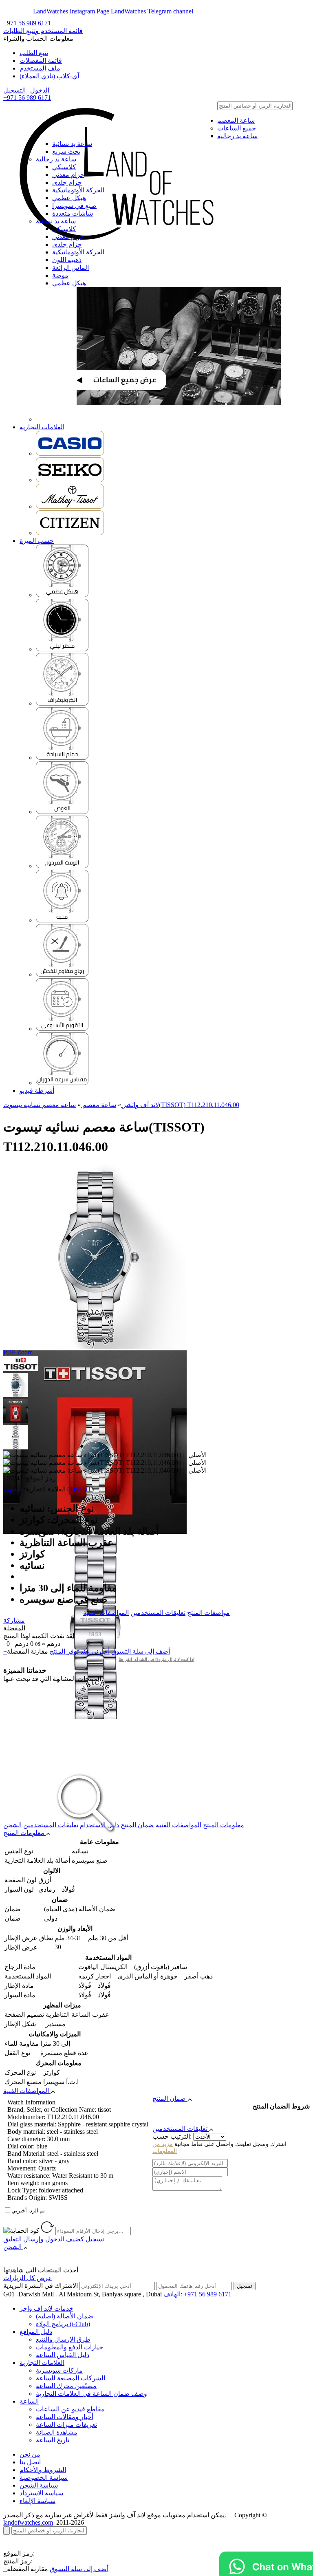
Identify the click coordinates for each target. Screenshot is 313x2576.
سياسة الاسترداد (41, 2493)
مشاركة (14, 1620)
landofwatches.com (28, 2522)
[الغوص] (62, 812)
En (13, 11)
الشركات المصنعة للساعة (71, 2378)
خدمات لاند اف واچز (46, 2308)
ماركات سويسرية (59, 2370)
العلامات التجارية (42, 427)
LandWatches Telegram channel (152, 11)
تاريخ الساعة (53, 2440)
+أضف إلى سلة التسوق (56, 2569)
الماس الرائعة (71, 268)
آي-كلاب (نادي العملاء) (49, 76)
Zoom (25, 1352)
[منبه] (62, 920)
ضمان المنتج (137, 1825)
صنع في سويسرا (74, 206)
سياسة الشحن (39, 2485)
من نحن (30, 2454)
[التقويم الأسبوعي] (62, 1029)
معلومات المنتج (224, 1825)
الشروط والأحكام (43, 2470)
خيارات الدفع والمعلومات (69, 2347)
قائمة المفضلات (41, 61)
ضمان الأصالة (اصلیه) (65, 2316)
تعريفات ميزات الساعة (66, 2425)
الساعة (29, 2401)
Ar (28, 11)
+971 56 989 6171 (27, 23)
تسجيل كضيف (85, 2239)
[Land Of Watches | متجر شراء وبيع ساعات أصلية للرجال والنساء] (115, 121)
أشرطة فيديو (37, 1091)
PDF (9, 1352)
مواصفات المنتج (208, 1613)
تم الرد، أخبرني (28, 2211)
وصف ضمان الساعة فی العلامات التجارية (91, 2394)
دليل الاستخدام (99, 1825)
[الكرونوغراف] (62, 703)
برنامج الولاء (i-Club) (63, 2324)
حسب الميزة (37, 541)
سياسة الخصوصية (44, 2478)
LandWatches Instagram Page (71, 11)
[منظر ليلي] (62, 649)
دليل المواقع (36, 2332)
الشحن (12, 1825)
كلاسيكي (64, 167)
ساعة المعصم (236, 120)
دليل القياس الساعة (63, 2355)
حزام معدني (68, 175)
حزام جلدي (67, 182)
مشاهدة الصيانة (57, 2432)
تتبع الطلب (34, 53)
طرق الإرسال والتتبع (63, 2339)
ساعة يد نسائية (72, 144)
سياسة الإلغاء (37, 2501)
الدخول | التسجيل (26, 90)
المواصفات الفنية (106, 1613)
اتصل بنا (30, 2462)
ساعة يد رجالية (237, 136)
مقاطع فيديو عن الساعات (70, 2409)
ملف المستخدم (40, 68)
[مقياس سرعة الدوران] (62, 1083)
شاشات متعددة (73, 213)
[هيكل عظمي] (62, 595)
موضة (60, 275)
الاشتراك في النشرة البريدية (41, 2286)
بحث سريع (66, 151)
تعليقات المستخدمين (158, 1613)
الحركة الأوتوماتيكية (78, 190)
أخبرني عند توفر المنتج (80, 1651)
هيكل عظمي (69, 198)
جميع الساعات (237, 128)
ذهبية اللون (67, 260)
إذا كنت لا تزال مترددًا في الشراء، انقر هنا (156, 1659)
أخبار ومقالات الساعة (65, 2417)
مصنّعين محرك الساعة (66, 2386)
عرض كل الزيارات (28, 2278)
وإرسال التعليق (34, 2239)
